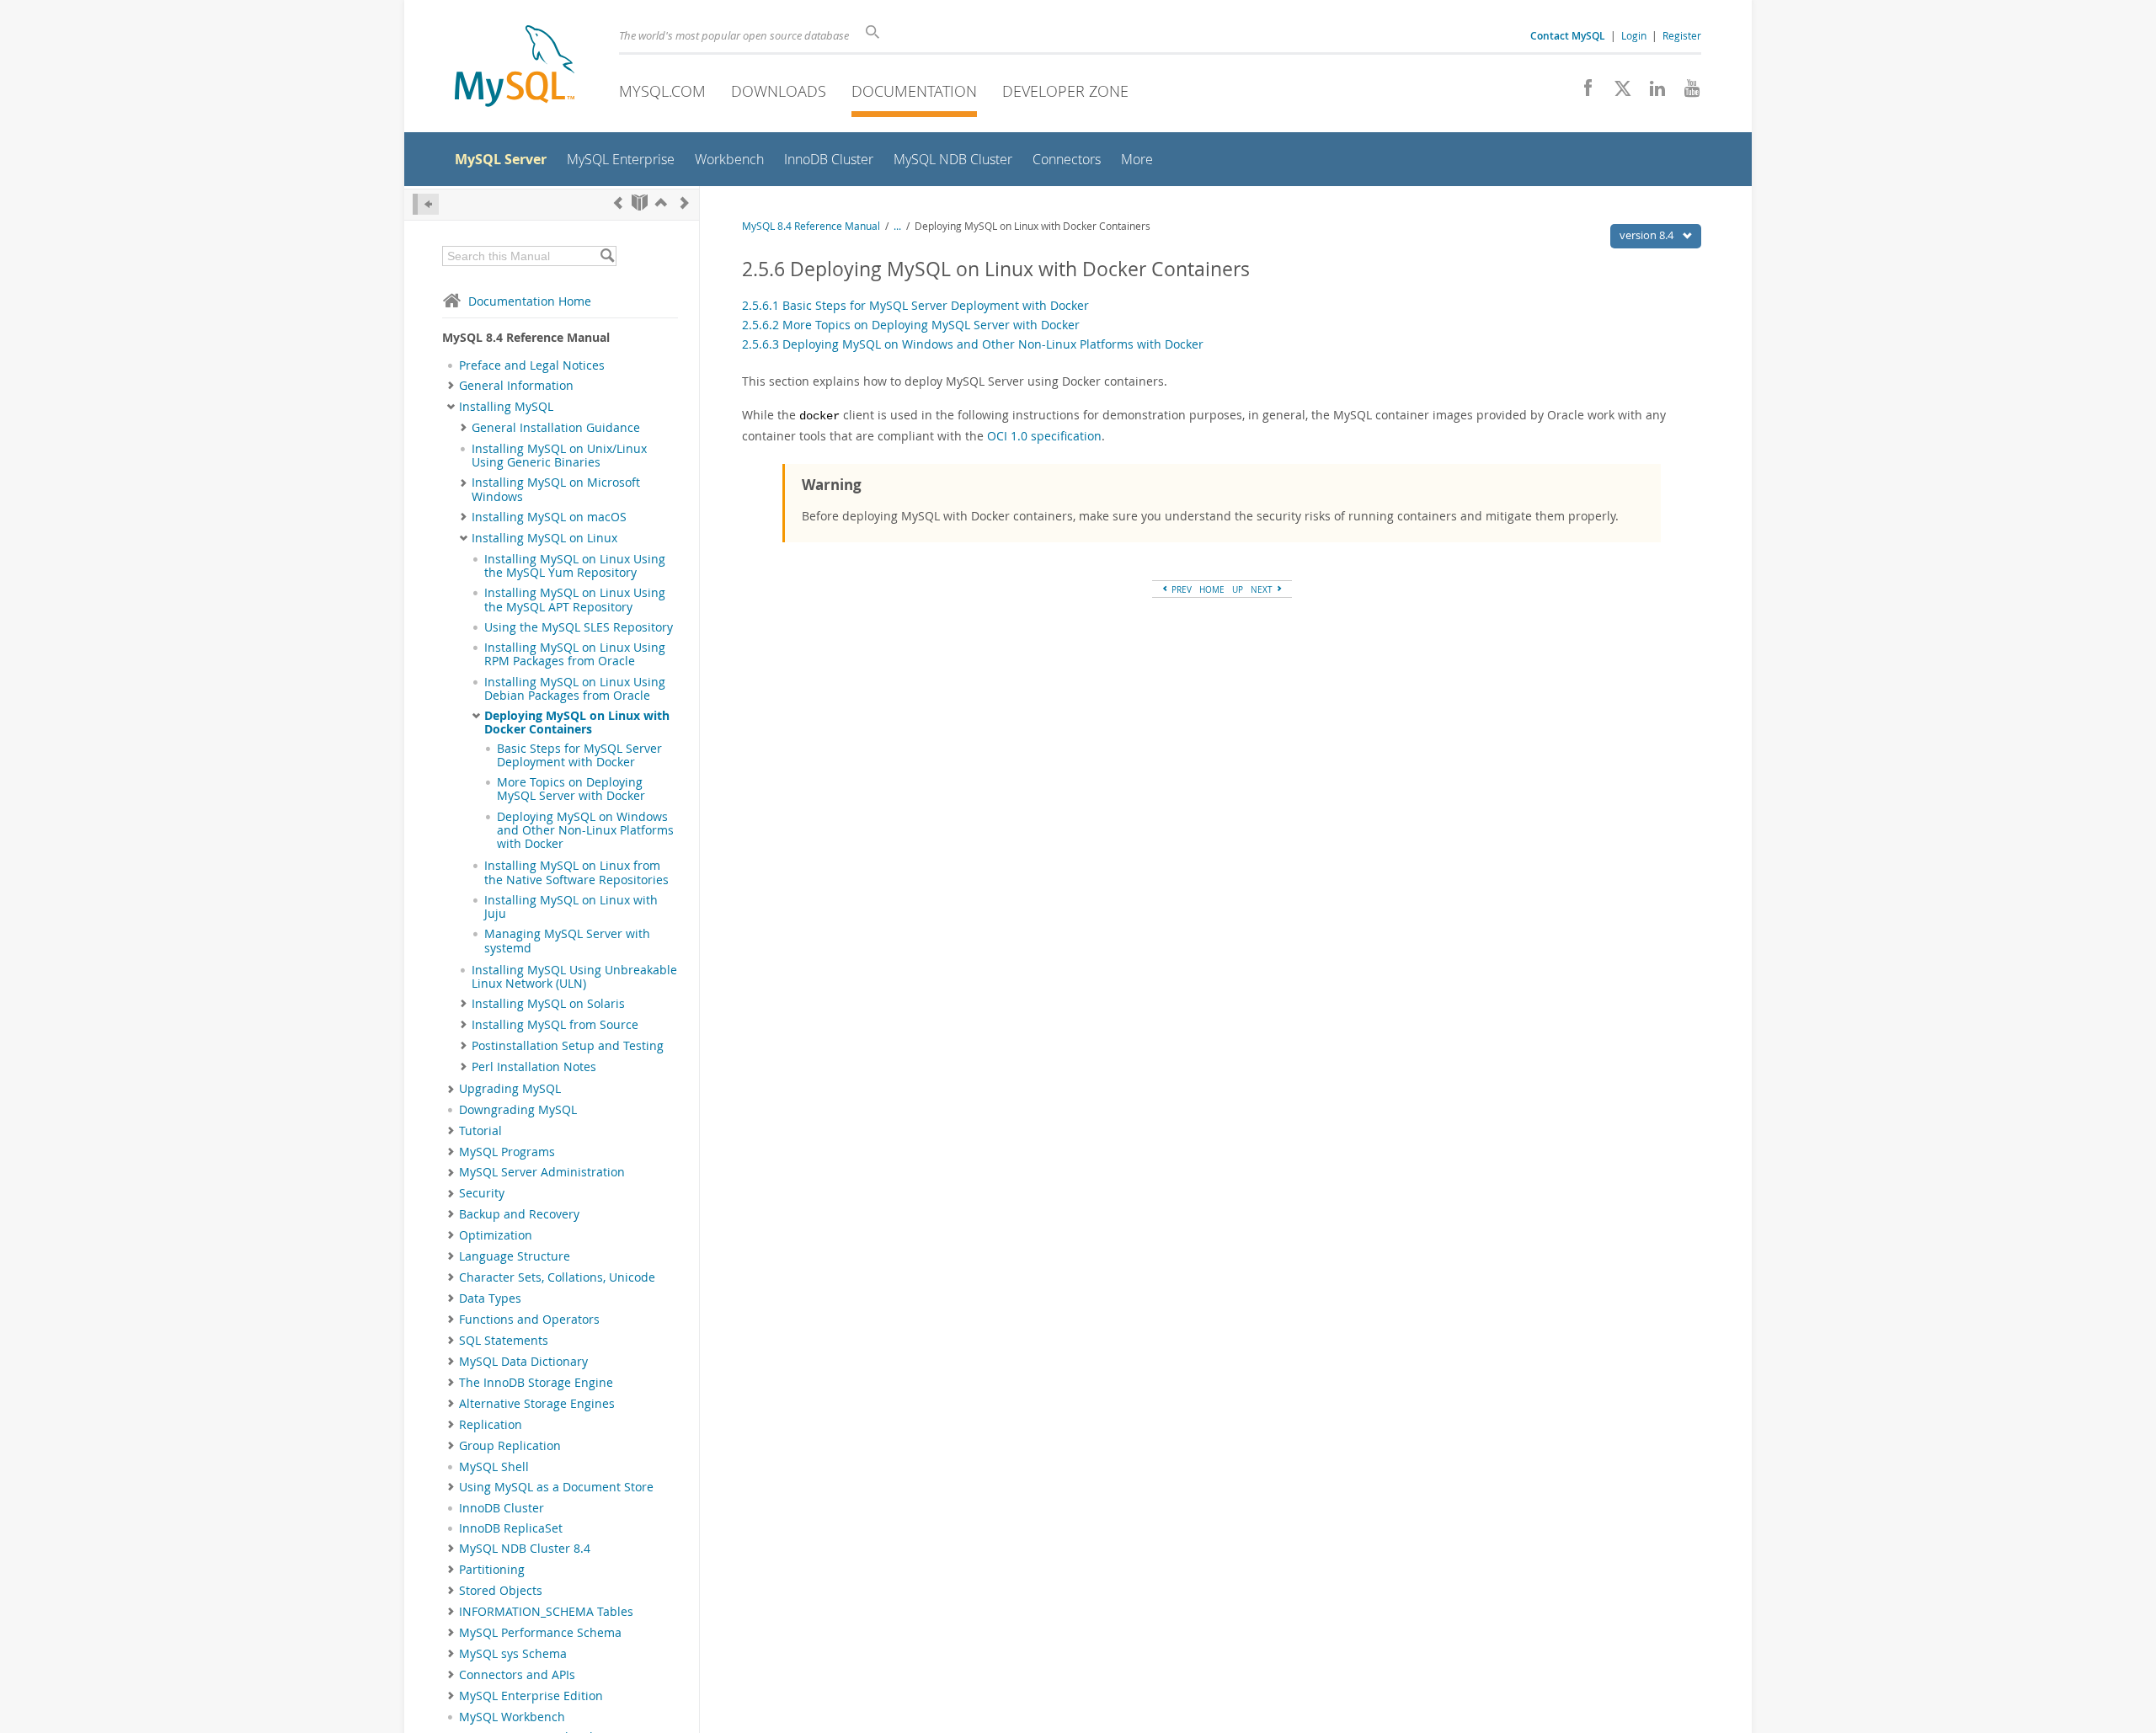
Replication (491, 1425)
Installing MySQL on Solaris (548, 1004)
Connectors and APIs (517, 1675)
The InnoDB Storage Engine (536, 1383)
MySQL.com (662, 91)
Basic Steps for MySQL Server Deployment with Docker (579, 755)
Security (482, 1193)
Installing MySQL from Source (555, 1025)
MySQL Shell (494, 1467)
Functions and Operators (529, 1320)
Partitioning (492, 1570)
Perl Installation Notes (534, 1067)
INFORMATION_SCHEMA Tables (546, 1612)
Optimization (496, 1235)
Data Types (490, 1298)
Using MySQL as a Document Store (556, 1487)
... (897, 226)
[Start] (640, 203)
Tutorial (480, 1131)
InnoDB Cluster (502, 1508)
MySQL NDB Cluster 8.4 (525, 1549)
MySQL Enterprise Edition (531, 1696)
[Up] (661, 203)
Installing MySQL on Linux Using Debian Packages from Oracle (575, 689)
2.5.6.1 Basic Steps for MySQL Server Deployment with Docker (915, 305)
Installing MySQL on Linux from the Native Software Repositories (576, 872)
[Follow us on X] (1617, 93)
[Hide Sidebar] (426, 204)
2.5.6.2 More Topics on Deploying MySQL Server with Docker (911, 325)
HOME (1212, 589)
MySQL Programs (507, 1152)
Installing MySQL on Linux (544, 538)
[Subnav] (451, 386)
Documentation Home (530, 301)
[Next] (685, 203)
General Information (516, 386)
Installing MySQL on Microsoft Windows (556, 489)
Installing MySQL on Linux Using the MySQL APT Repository (575, 600)
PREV (1180, 589)
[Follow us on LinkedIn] (1651, 93)
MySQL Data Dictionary (523, 1362)
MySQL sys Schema (513, 1654)
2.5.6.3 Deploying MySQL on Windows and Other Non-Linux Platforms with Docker (973, 344)
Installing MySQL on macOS (549, 517)
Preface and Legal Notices (532, 365)
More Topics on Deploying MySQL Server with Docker (571, 789)
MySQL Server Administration (542, 1172)
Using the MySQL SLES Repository (579, 627)
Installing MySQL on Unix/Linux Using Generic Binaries (559, 456)
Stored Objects (501, 1591)
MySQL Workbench (512, 1717)
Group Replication (510, 1446)
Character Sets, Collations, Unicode (557, 1277)
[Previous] (618, 203)
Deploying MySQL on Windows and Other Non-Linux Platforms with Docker (585, 831)
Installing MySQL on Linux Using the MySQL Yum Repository (575, 566)
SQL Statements (504, 1341)
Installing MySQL (506, 407)
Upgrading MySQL (510, 1089)
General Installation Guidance (556, 428)
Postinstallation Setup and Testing (568, 1046)
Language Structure (515, 1256)
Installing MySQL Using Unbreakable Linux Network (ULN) (574, 977)
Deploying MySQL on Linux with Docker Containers (577, 723)
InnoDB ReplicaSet (511, 1528)
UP (1238, 589)
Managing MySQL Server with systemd (567, 941)
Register (1682, 35)
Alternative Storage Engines (537, 1404)
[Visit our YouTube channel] (1686, 93)
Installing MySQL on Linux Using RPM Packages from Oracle (575, 654)
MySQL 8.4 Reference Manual (811, 226)
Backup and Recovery (519, 1214)
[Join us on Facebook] (1582, 93)
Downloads (779, 91)
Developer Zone (1065, 91)
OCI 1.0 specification (1044, 436)
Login (1634, 35)
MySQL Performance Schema (540, 1633)
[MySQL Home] (515, 68)
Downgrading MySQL (518, 1110)
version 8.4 (1648, 235)
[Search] (607, 256)
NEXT (1263, 589)
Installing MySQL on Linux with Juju (571, 907)
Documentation (914, 91)
